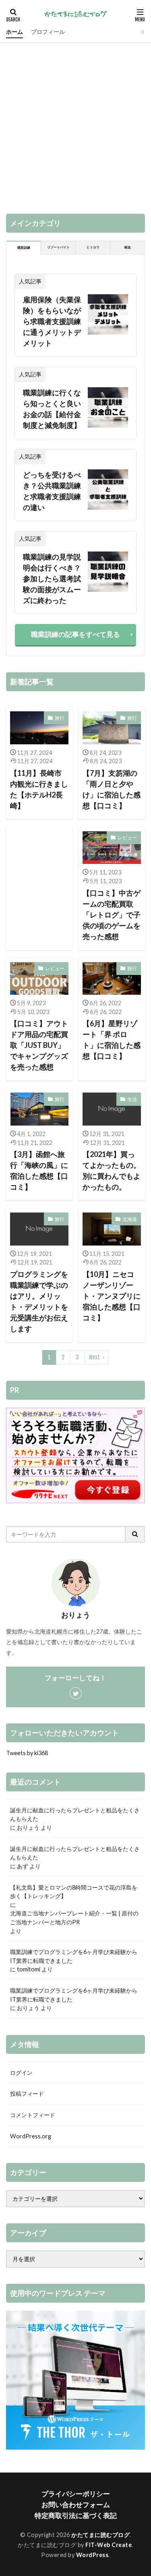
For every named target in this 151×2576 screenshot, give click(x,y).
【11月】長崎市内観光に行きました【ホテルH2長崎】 (39, 789)
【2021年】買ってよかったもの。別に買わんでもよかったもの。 (112, 1170)
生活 (132, 1099)
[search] (135, 1534)
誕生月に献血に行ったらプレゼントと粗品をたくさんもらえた (75, 1815)
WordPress (92, 2555)
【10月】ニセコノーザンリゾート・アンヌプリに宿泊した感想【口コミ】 (112, 1296)
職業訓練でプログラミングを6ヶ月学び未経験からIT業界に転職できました (74, 1956)
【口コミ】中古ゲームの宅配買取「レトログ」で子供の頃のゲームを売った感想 (112, 915)
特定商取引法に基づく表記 (76, 2515)
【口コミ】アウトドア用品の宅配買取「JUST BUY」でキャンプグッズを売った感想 (39, 1045)
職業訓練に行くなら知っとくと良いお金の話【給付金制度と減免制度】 (52, 409)
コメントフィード (33, 2115)
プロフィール (48, 32)
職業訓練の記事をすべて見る (75, 634)
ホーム (14, 32)
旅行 (60, 718)
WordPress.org (31, 2136)
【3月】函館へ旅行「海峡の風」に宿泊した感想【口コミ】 (39, 1170)
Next (94, 1357)
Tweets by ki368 (27, 1753)
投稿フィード (27, 2094)
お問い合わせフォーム (76, 2505)
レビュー (127, 838)
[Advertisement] (75, 122)
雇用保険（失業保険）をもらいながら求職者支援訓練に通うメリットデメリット (52, 321)
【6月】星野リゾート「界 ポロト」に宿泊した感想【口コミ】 (112, 1040)
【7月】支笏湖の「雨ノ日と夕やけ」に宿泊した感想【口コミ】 (112, 789)
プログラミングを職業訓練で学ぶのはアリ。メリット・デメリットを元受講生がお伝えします (39, 1301)
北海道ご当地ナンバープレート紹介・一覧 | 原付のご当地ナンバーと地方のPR (74, 1918)
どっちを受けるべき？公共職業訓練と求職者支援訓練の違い (52, 491)
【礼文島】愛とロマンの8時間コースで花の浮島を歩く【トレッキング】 (74, 1892)
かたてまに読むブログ (100, 2535)
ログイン (21, 2073)
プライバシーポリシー (76, 2494)
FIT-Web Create (109, 2545)
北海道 (130, 1219)
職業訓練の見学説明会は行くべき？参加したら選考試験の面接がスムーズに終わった (52, 578)
